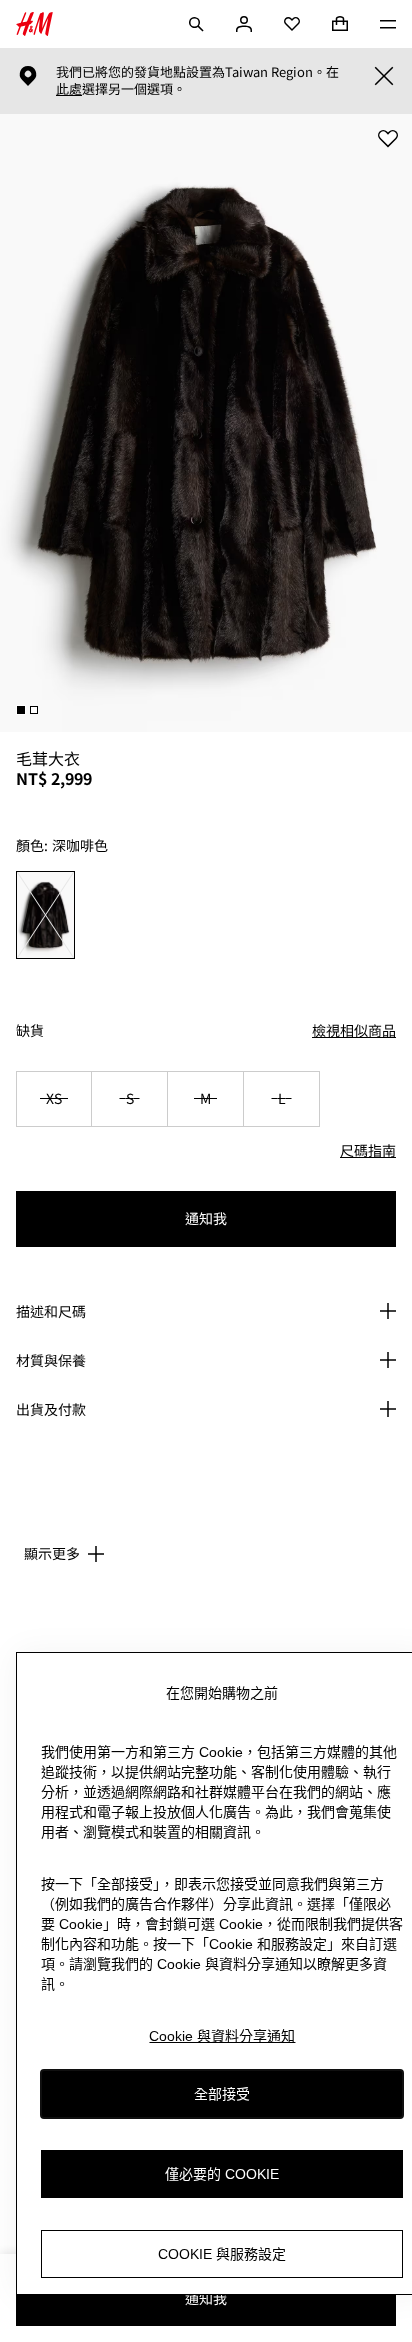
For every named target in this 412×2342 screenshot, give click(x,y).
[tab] (21, 710)
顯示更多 (52, 1553)
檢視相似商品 (354, 1030)
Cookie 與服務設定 (222, 2254)
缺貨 (30, 1030)
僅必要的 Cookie (222, 2174)
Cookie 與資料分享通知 (222, 2036)
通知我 (206, 1218)
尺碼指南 (368, 1150)
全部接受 (222, 2094)
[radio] (46, 915)
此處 (69, 89)
